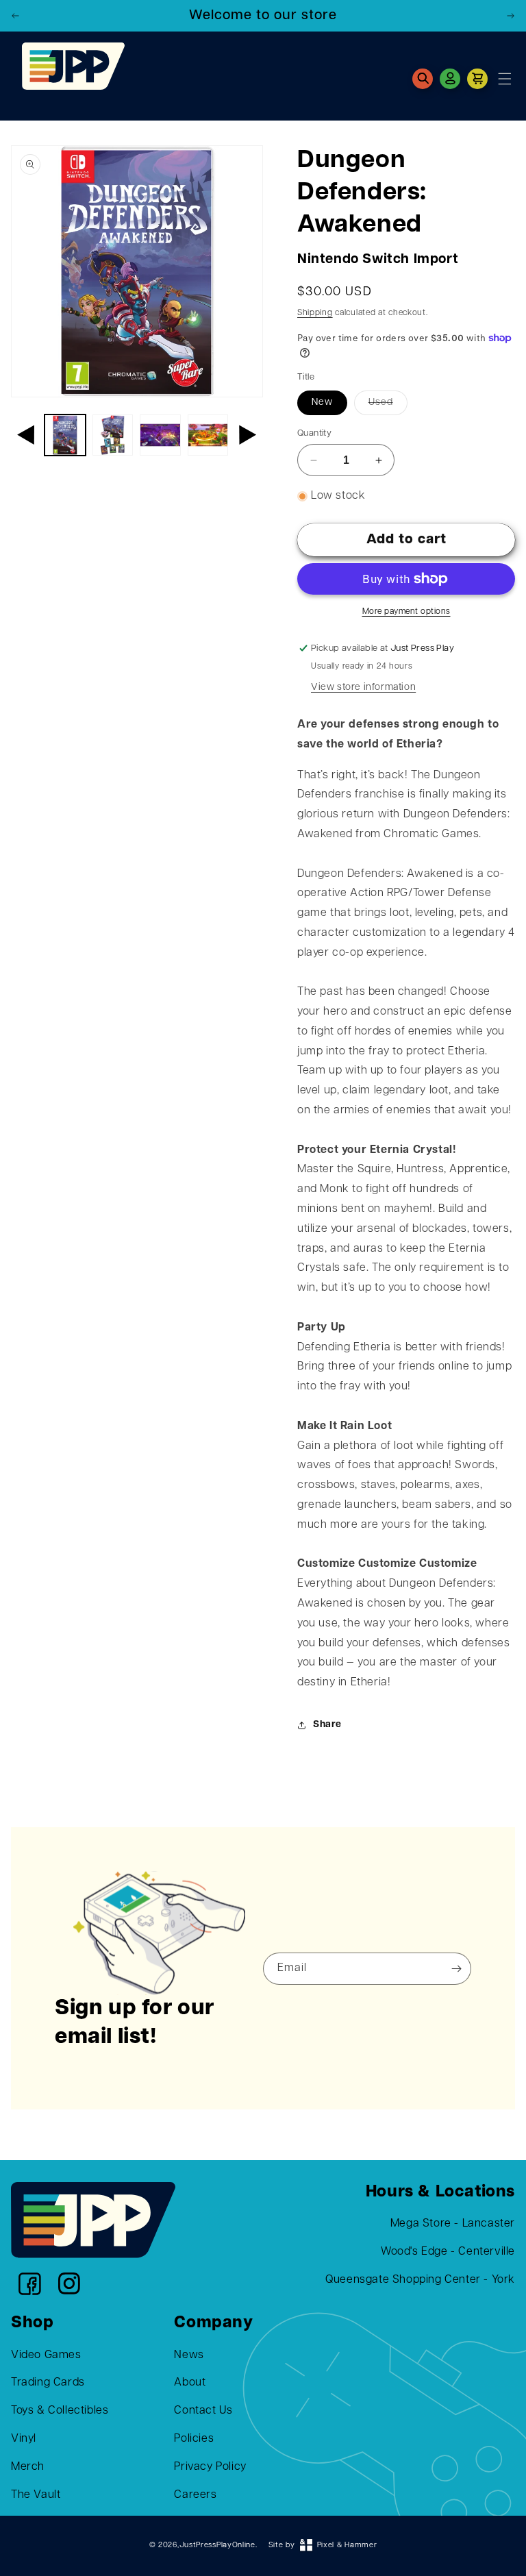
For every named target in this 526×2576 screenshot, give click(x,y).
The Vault (36, 2495)
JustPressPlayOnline (217, 2546)
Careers (195, 2495)
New (322, 402)
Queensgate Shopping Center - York (420, 2280)
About (190, 2383)
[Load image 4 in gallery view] (208, 435)
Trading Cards (48, 2383)
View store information (363, 688)
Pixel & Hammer (347, 2546)
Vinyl (24, 2439)
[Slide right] (248, 435)
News (189, 2355)
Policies (194, 2439)
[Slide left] (26, 435)
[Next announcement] (510, 16)
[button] (423, 79)
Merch (28, 2467)
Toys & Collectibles (60, 2411)
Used (381, 402)
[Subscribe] (456, 1969)
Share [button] (327, 1725)
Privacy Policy (210, 2467)
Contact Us (203, 2411)
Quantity (314, 433)
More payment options (406, 612)
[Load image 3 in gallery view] (160, 435)
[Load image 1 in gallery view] (65, 435)
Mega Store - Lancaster (453, 2224)
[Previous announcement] (16, 16)
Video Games (46, 2355)
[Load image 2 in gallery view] (113, 435)
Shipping (315, 313)
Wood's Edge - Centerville (448, 2252)
